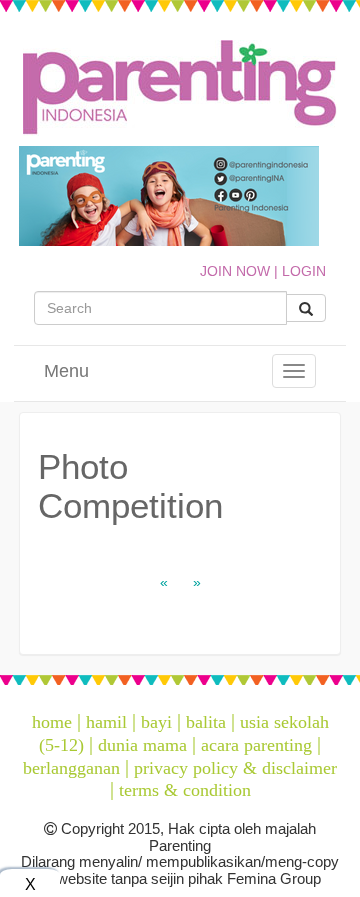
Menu (66, 371)
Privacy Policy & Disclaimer (235, 768)
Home (52, 722)
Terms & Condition (185, 790)
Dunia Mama (142, 745)
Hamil (106, 722)
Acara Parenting (256, 745)
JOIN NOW (235, 271)
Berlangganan (71, 768)
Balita (206, 722)
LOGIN (304, 271)
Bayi (156, 722)
